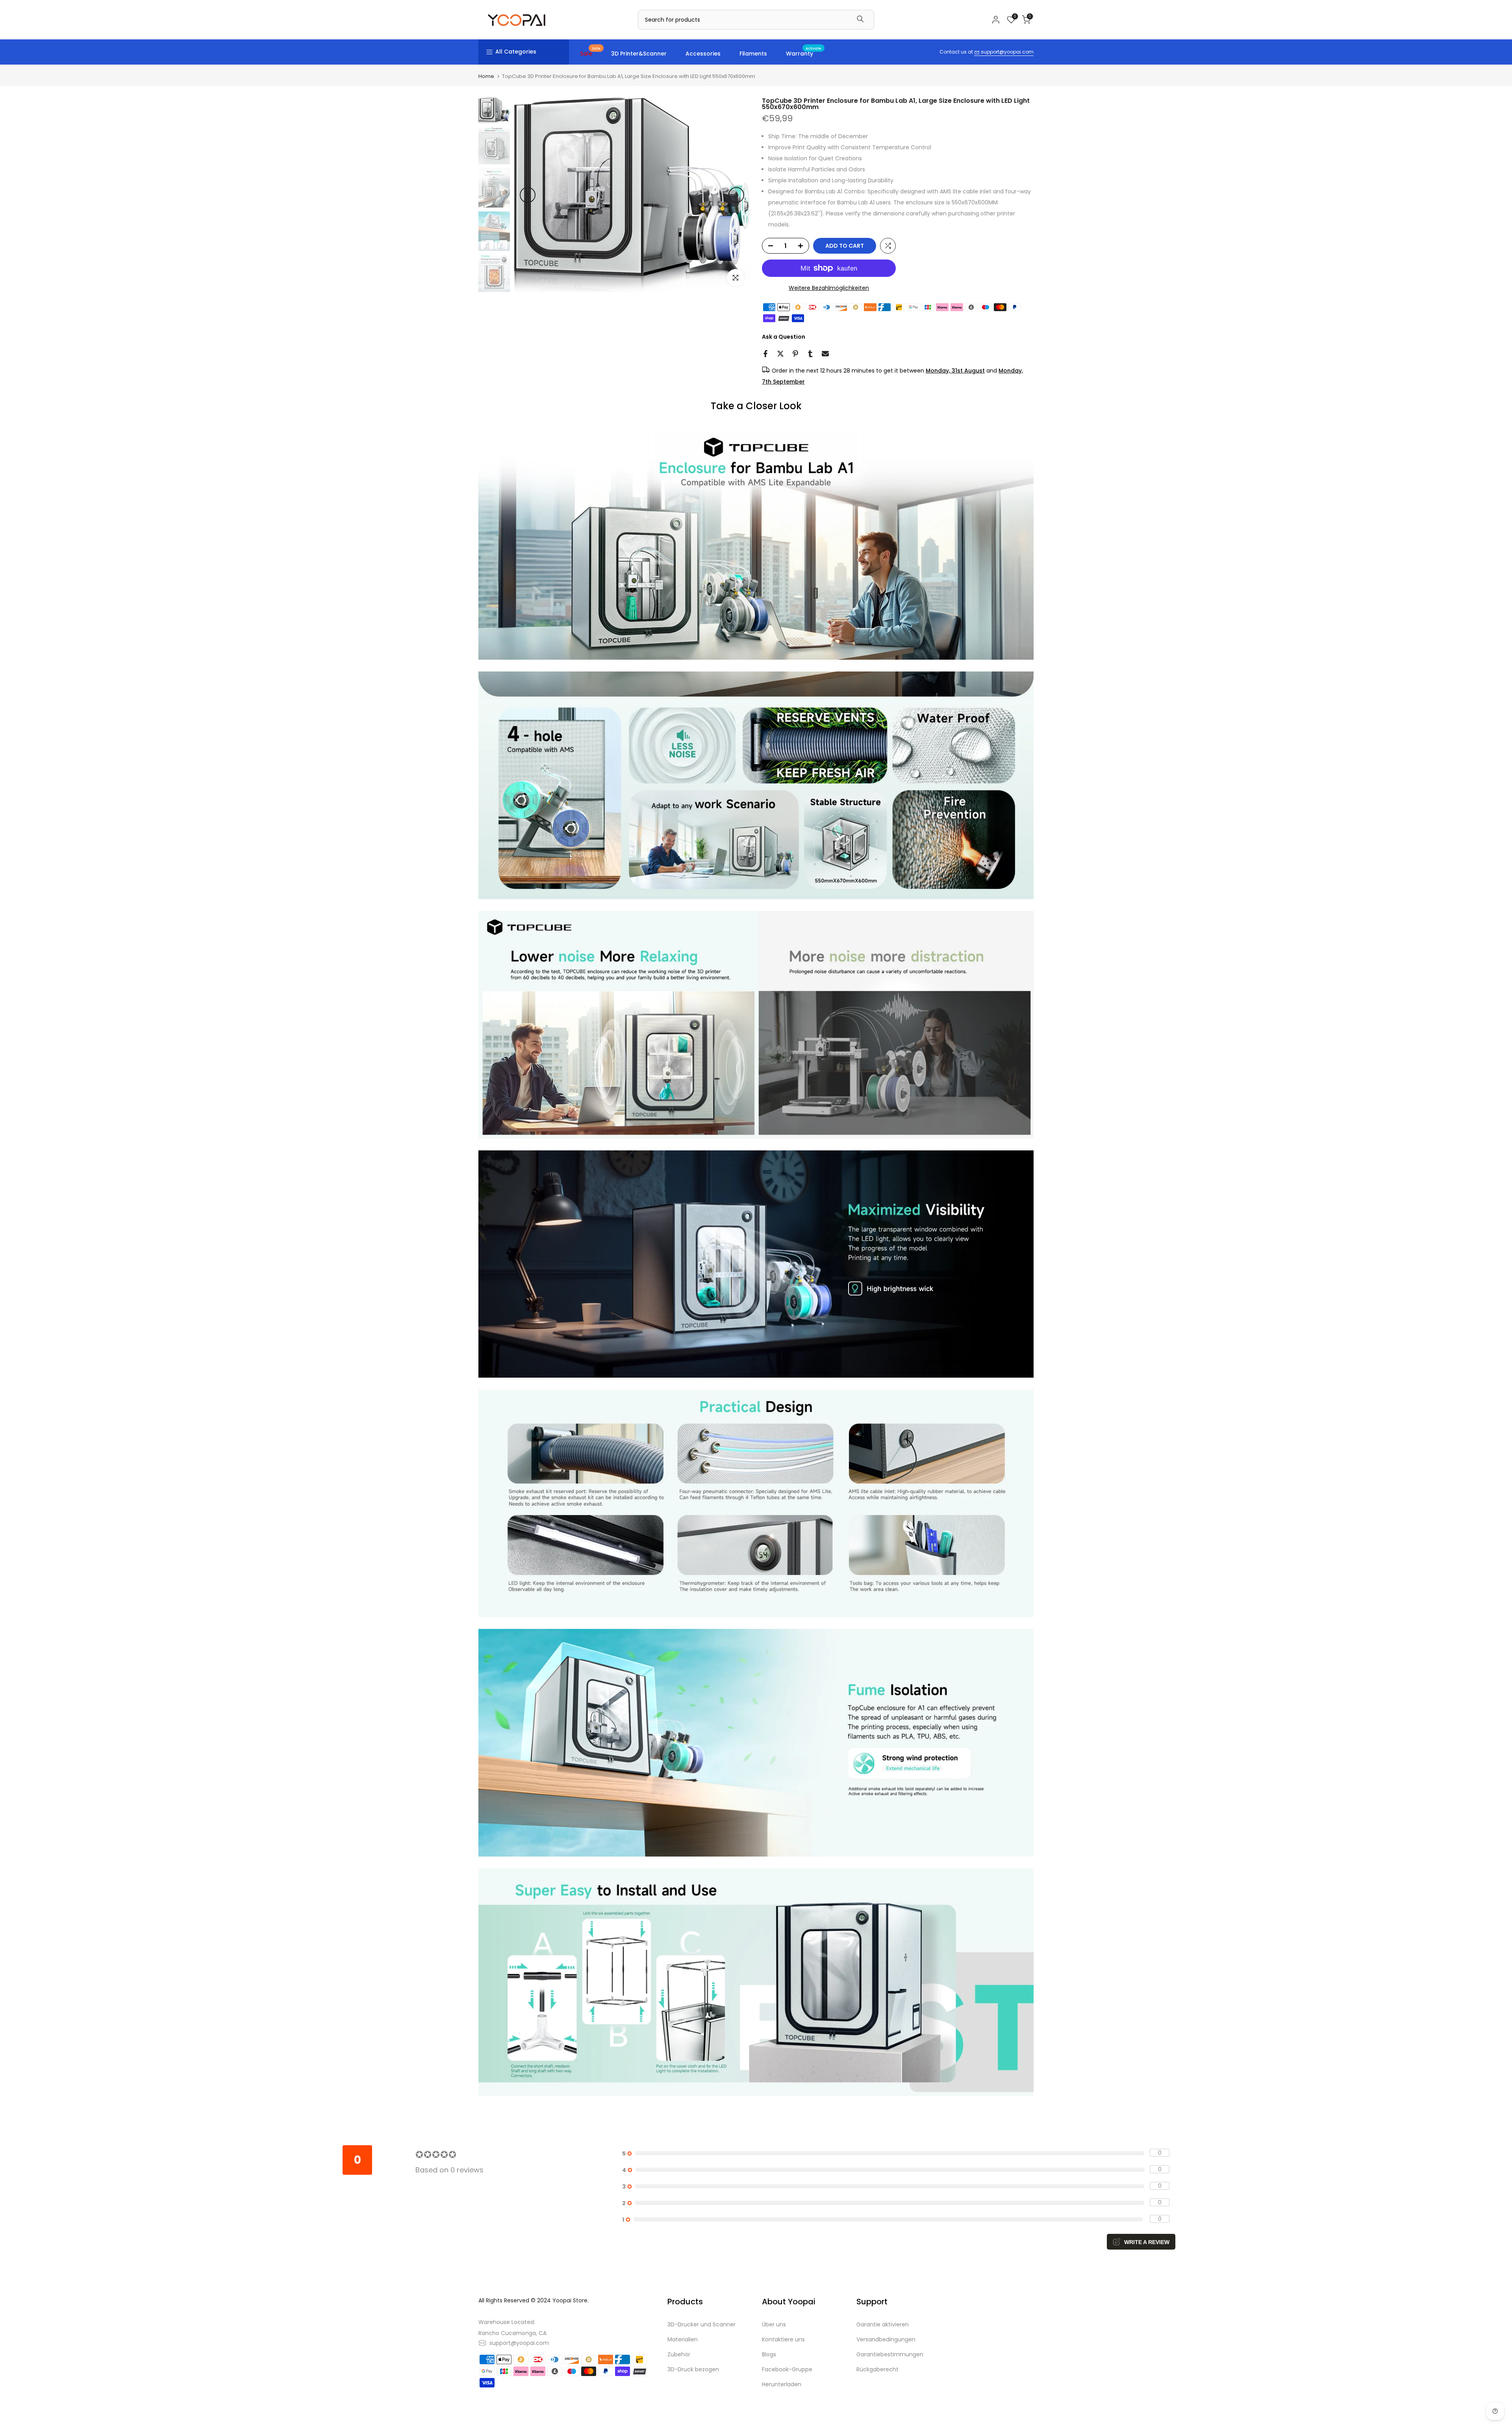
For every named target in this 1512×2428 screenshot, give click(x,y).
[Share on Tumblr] (810, 354)
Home (486, 76)
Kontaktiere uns (783, 2339)
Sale (590, 53)
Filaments (753, 54)
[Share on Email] (825, 354)
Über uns (774, 2324)
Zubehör (679, 2354)
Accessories (703, 54)
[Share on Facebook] (765, 354)
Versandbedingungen (886, 2339)
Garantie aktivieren (883, 2324)
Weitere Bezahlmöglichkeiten (829, 288)
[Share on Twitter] (780, 354)
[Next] (736, 195)
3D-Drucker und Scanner (701, 2324)
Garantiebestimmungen (890, 2354)
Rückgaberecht (877, 2369)
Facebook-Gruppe (787, 2369)
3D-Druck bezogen (693, 2369)
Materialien (683, 2339)
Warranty (804, 53)
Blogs (769, 2354)
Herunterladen (782, 2384)
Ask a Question (784, 337)
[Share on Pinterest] (795, 354)
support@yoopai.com (1007, 52)
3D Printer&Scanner (639, 54)
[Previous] (528, 195)
